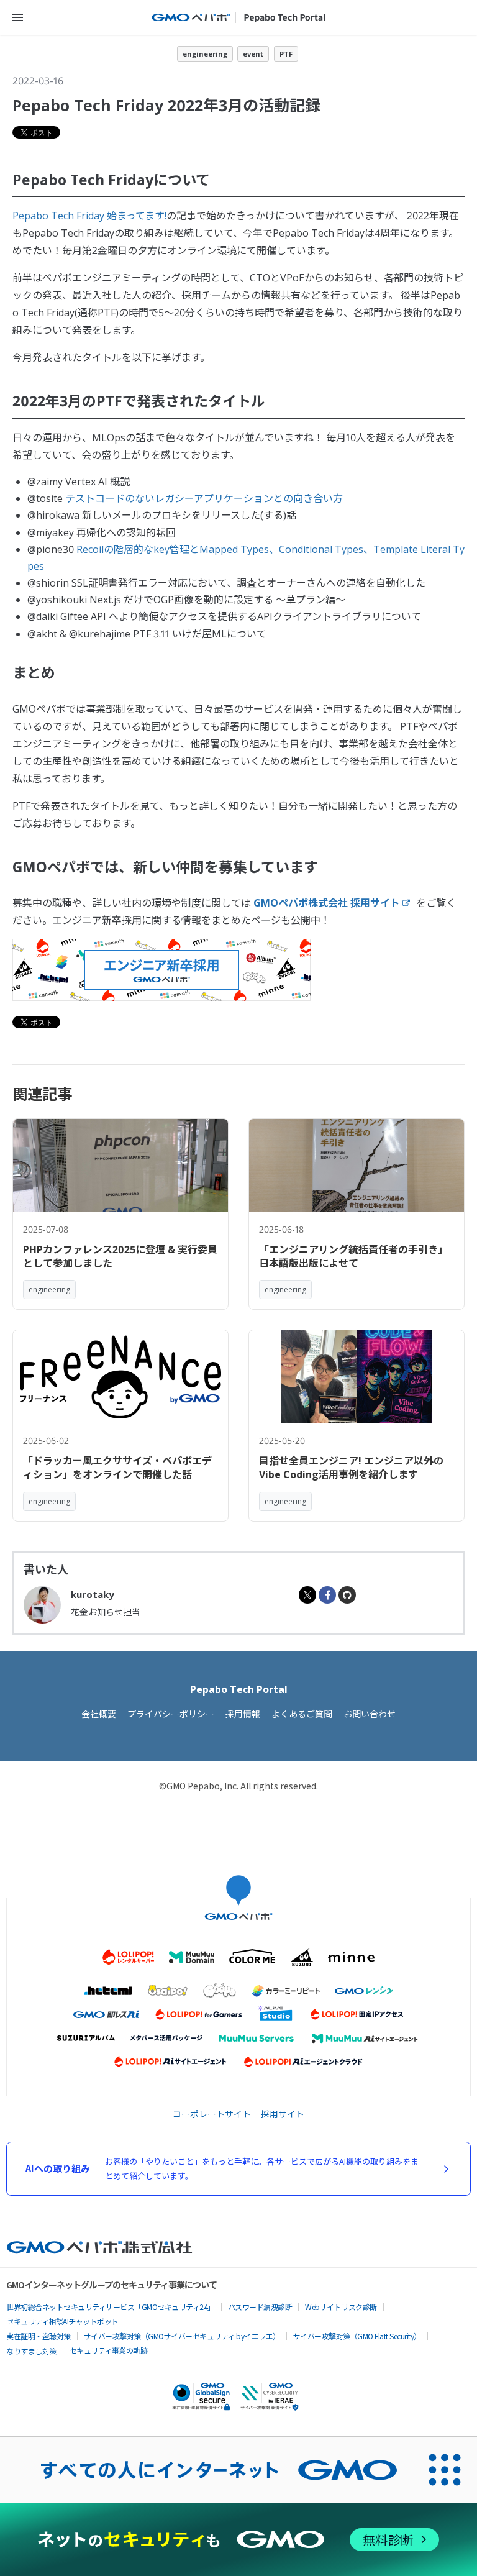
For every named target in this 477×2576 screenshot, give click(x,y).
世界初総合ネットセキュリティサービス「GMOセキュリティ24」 (111, 2307)
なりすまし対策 (31, 2351)
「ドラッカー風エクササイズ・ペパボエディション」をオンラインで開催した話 (117, 1468)
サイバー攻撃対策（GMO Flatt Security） (357, 2336)
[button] (17, 17)
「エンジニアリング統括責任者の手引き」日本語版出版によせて (353, 1256)
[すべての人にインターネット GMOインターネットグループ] (206, 2470)
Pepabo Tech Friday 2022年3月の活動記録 (166, 105)
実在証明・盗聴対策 (39, 2336)
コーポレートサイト (212, 2114)
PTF (286, 54)
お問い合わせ (370, 1714)
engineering (205, 54)
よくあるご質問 (302, 1714)
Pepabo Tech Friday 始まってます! (89, 216)
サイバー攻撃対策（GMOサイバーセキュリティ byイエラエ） (182, 2336)
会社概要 (99, 1714)
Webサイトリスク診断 (341, 2307)
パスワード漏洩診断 (260, 2307)
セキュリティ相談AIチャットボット (62, 2321)
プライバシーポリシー (171, 1714)
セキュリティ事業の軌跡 (109, 2350)
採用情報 (243, 1714)
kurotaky (93, 1594)
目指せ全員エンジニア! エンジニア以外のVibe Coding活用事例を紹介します (351, 1468)
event (253, 54)
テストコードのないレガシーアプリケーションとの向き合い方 (204, 498)
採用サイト (283, 2114)
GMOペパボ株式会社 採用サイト (327, 903)
